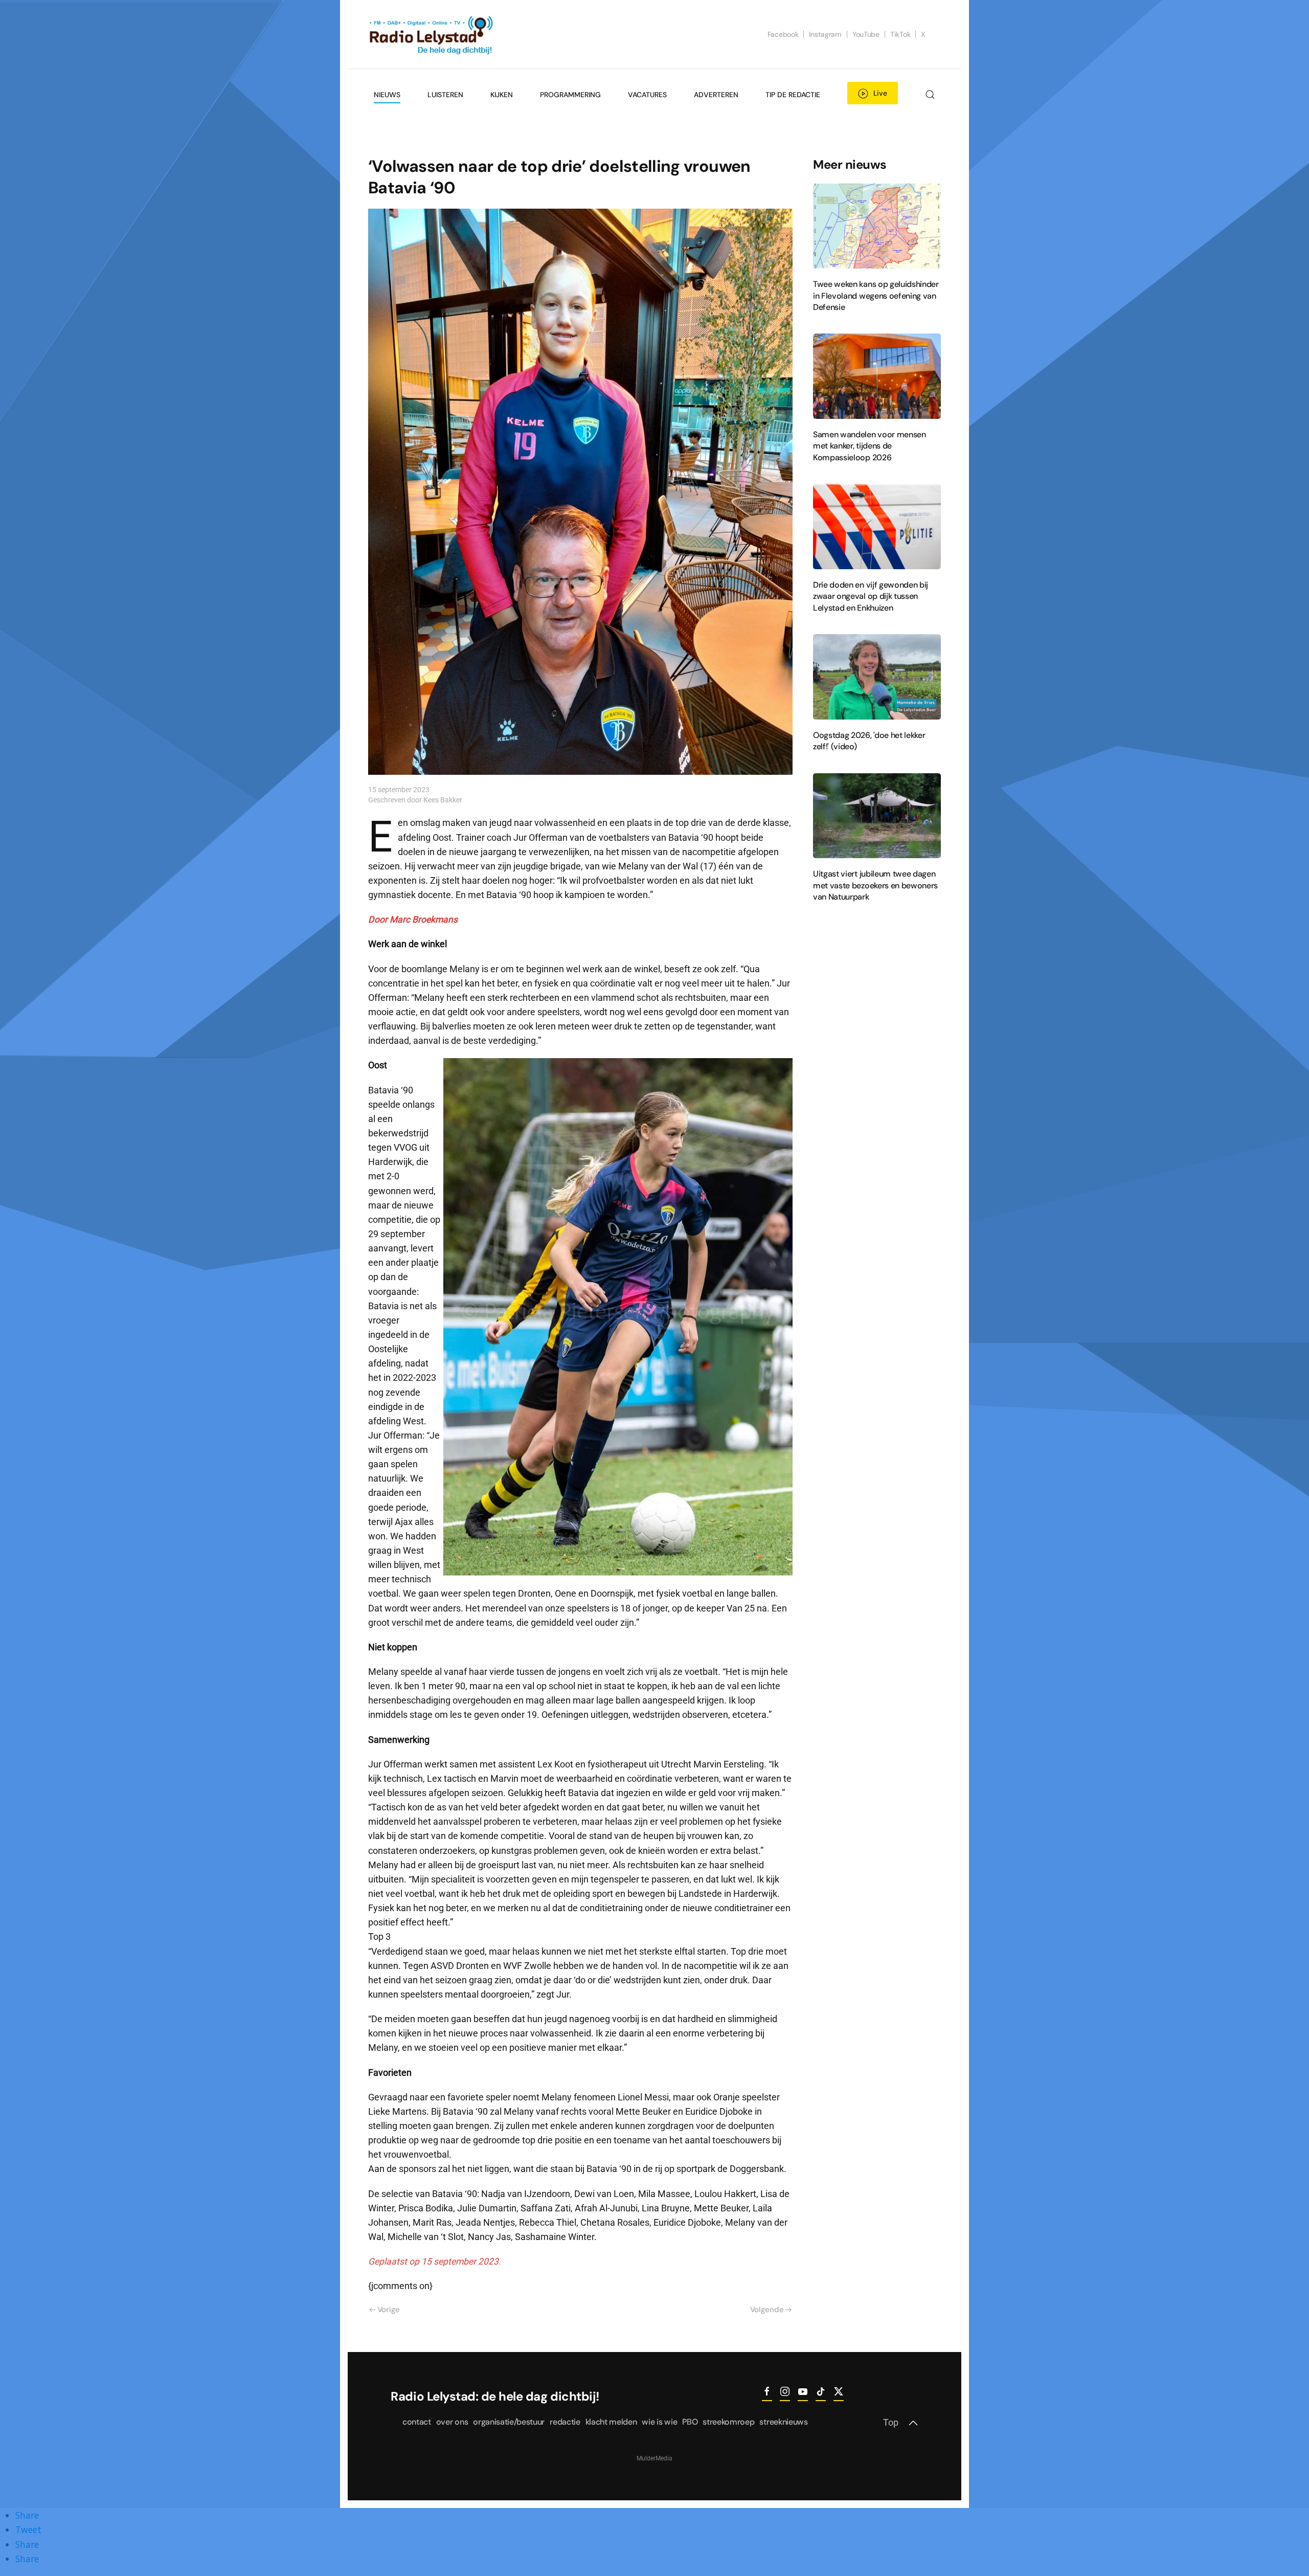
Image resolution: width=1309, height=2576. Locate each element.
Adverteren (716, 95)
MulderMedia (654, 2458)
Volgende (767, 2310)
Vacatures (647, 95)
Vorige (389, 2310)
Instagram (825, 34)
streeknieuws (783, 2422)
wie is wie (659, 2422)
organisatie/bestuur (509, 2422)
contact (417, 2422)
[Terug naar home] (432, 34)
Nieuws (387, 95)
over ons (452, 2422)
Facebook (783, 34)
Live (880, 93)
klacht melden (611, 2422)
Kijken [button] (502, 95)
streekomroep (728, 2422)
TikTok (900, 34)
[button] (930, 95)
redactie (565, 2422)
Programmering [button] (570, 95)
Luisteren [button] (445, 95)
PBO (690, 2422)
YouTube (866, 34)
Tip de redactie (793, 95)
